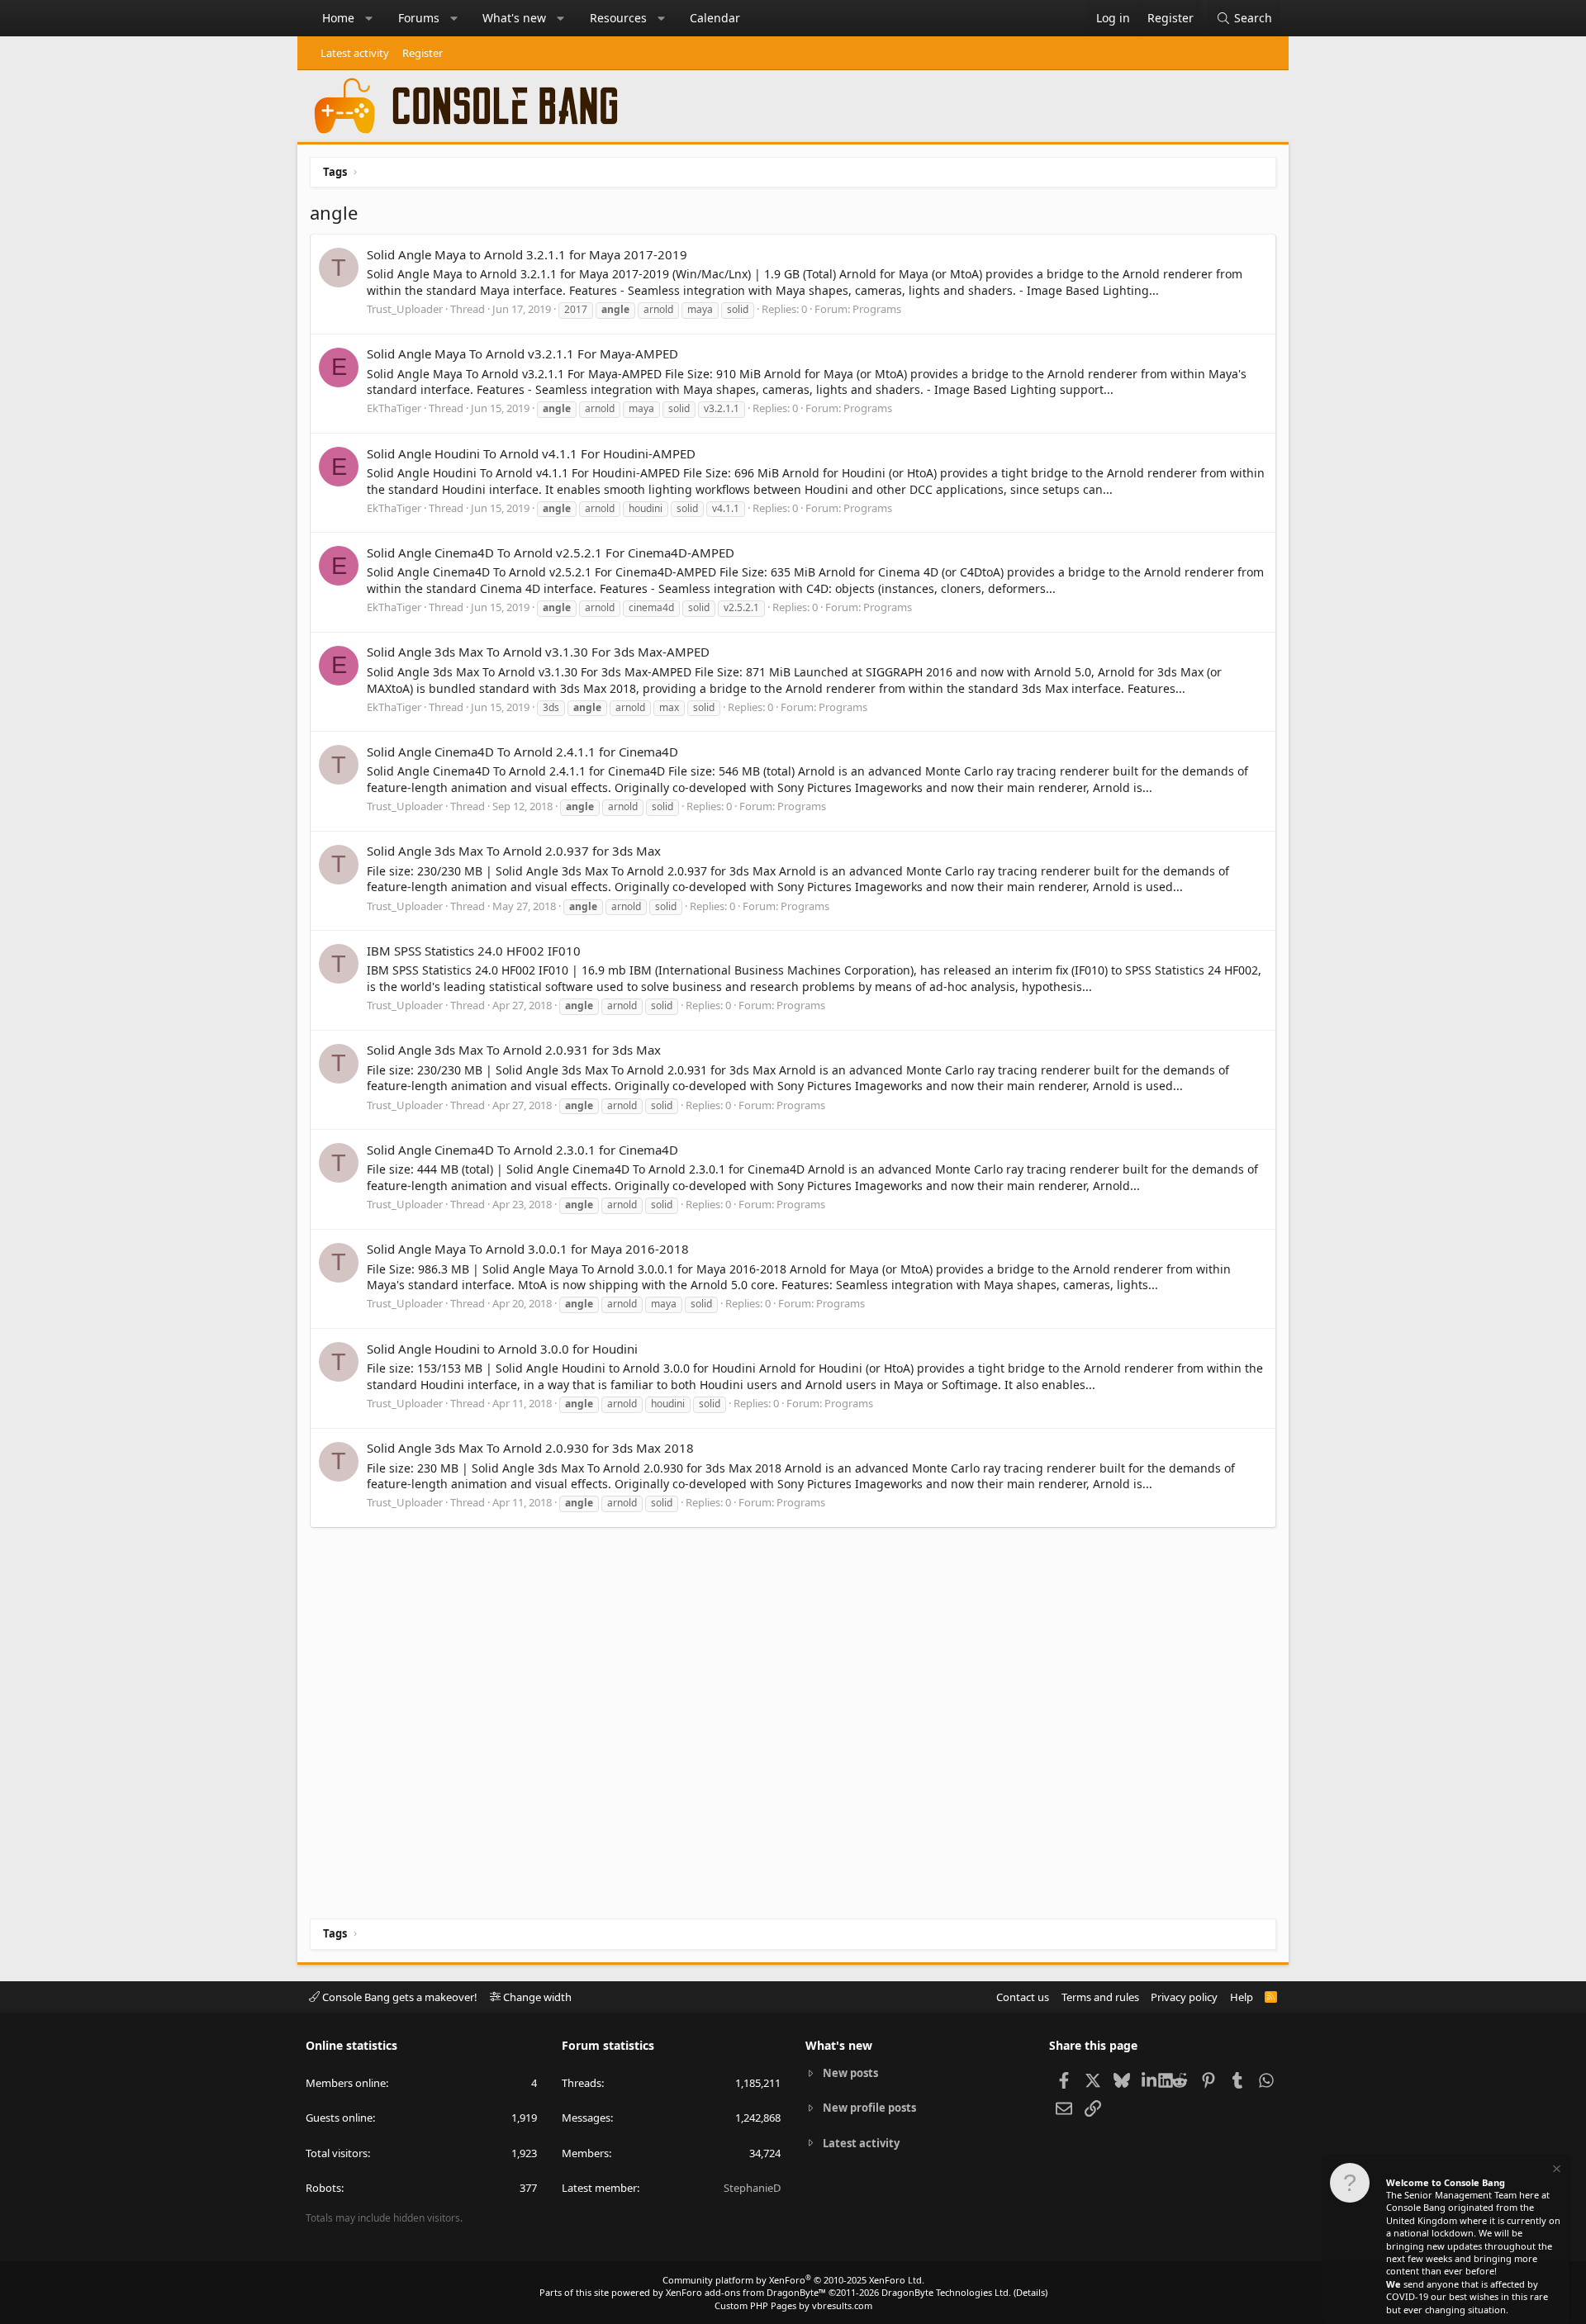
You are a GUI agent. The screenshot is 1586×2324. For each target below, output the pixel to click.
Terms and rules (1100, 1997)
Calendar (715, 18)
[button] (369, 18)
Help (1242, 1997)
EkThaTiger (394, 408)
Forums (419, 18)
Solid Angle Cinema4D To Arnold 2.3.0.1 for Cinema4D (522, 1150)
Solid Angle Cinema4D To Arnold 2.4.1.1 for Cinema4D (522, 752)
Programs (877, 309)
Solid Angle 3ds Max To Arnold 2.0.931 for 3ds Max (514, 1050)
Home (338, 18)
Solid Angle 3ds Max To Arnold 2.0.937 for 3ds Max (514, 851)
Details (1030, 2292)
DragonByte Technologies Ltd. (946, 2292)
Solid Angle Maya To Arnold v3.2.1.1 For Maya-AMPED (522, 353)
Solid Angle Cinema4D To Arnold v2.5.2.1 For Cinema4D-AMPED (551, 553)
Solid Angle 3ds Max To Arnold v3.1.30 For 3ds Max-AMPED (538, 652)
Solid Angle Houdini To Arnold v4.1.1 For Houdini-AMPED (531, 453)
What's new (514, 18)
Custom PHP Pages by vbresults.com (793, 2305)
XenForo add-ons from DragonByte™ (746, 2292)
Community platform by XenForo (793, 2280)
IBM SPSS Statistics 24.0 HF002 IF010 (474, 951)
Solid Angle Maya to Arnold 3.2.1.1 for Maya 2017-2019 (527, 254)
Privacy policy (1184, 1997)
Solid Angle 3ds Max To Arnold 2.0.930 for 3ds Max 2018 (530, 1448)
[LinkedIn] (1150, 2080)
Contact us (1023, 1997)
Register (423, 53)
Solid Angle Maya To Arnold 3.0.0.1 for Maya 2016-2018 (528, 1249)
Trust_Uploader (405, 309)
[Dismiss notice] (1555, 2171)
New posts (850, 2073)
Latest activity (355, 53)
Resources (618, 18)
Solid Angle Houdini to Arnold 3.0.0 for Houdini (502, 1349)
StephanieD (752, 2188)
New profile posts (869, 2108)
